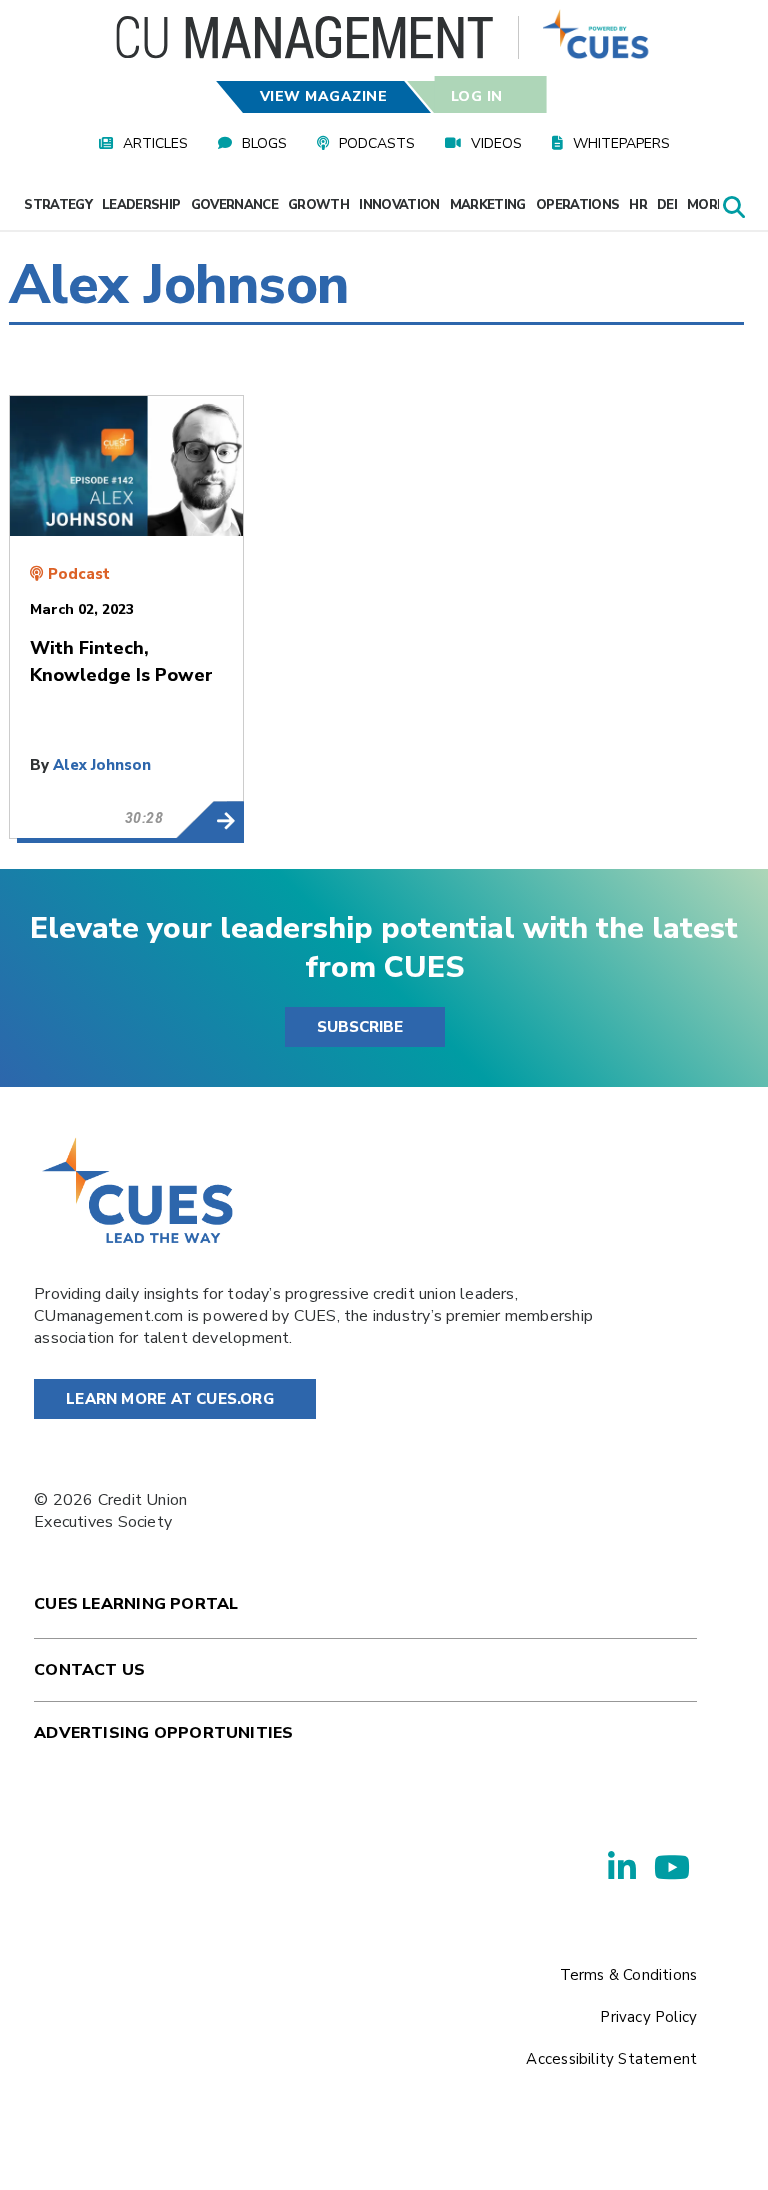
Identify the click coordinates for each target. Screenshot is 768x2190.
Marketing (488, 205)
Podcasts (377, 143)
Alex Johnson (102, 765)
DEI (667, 205)
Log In (476, 96)
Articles (155, 143)
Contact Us (89, 1670)
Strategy (58, 205)
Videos (496, 143)
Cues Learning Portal (136, 1604)
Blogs (264, 143)
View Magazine (324, 96)
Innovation (399, 205)
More (707, 205)
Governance (235, 205)
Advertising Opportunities (163, 1733)
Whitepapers (621, 143)
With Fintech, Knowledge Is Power (209, 820)
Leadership (141, 205)
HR (638, 205)
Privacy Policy (648, 2017)
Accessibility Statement (611, 2059)
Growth (318, 205)
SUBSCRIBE (360, 1027)
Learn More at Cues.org (170, 1399)
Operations (578, 205)
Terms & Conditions (628, 1975)
